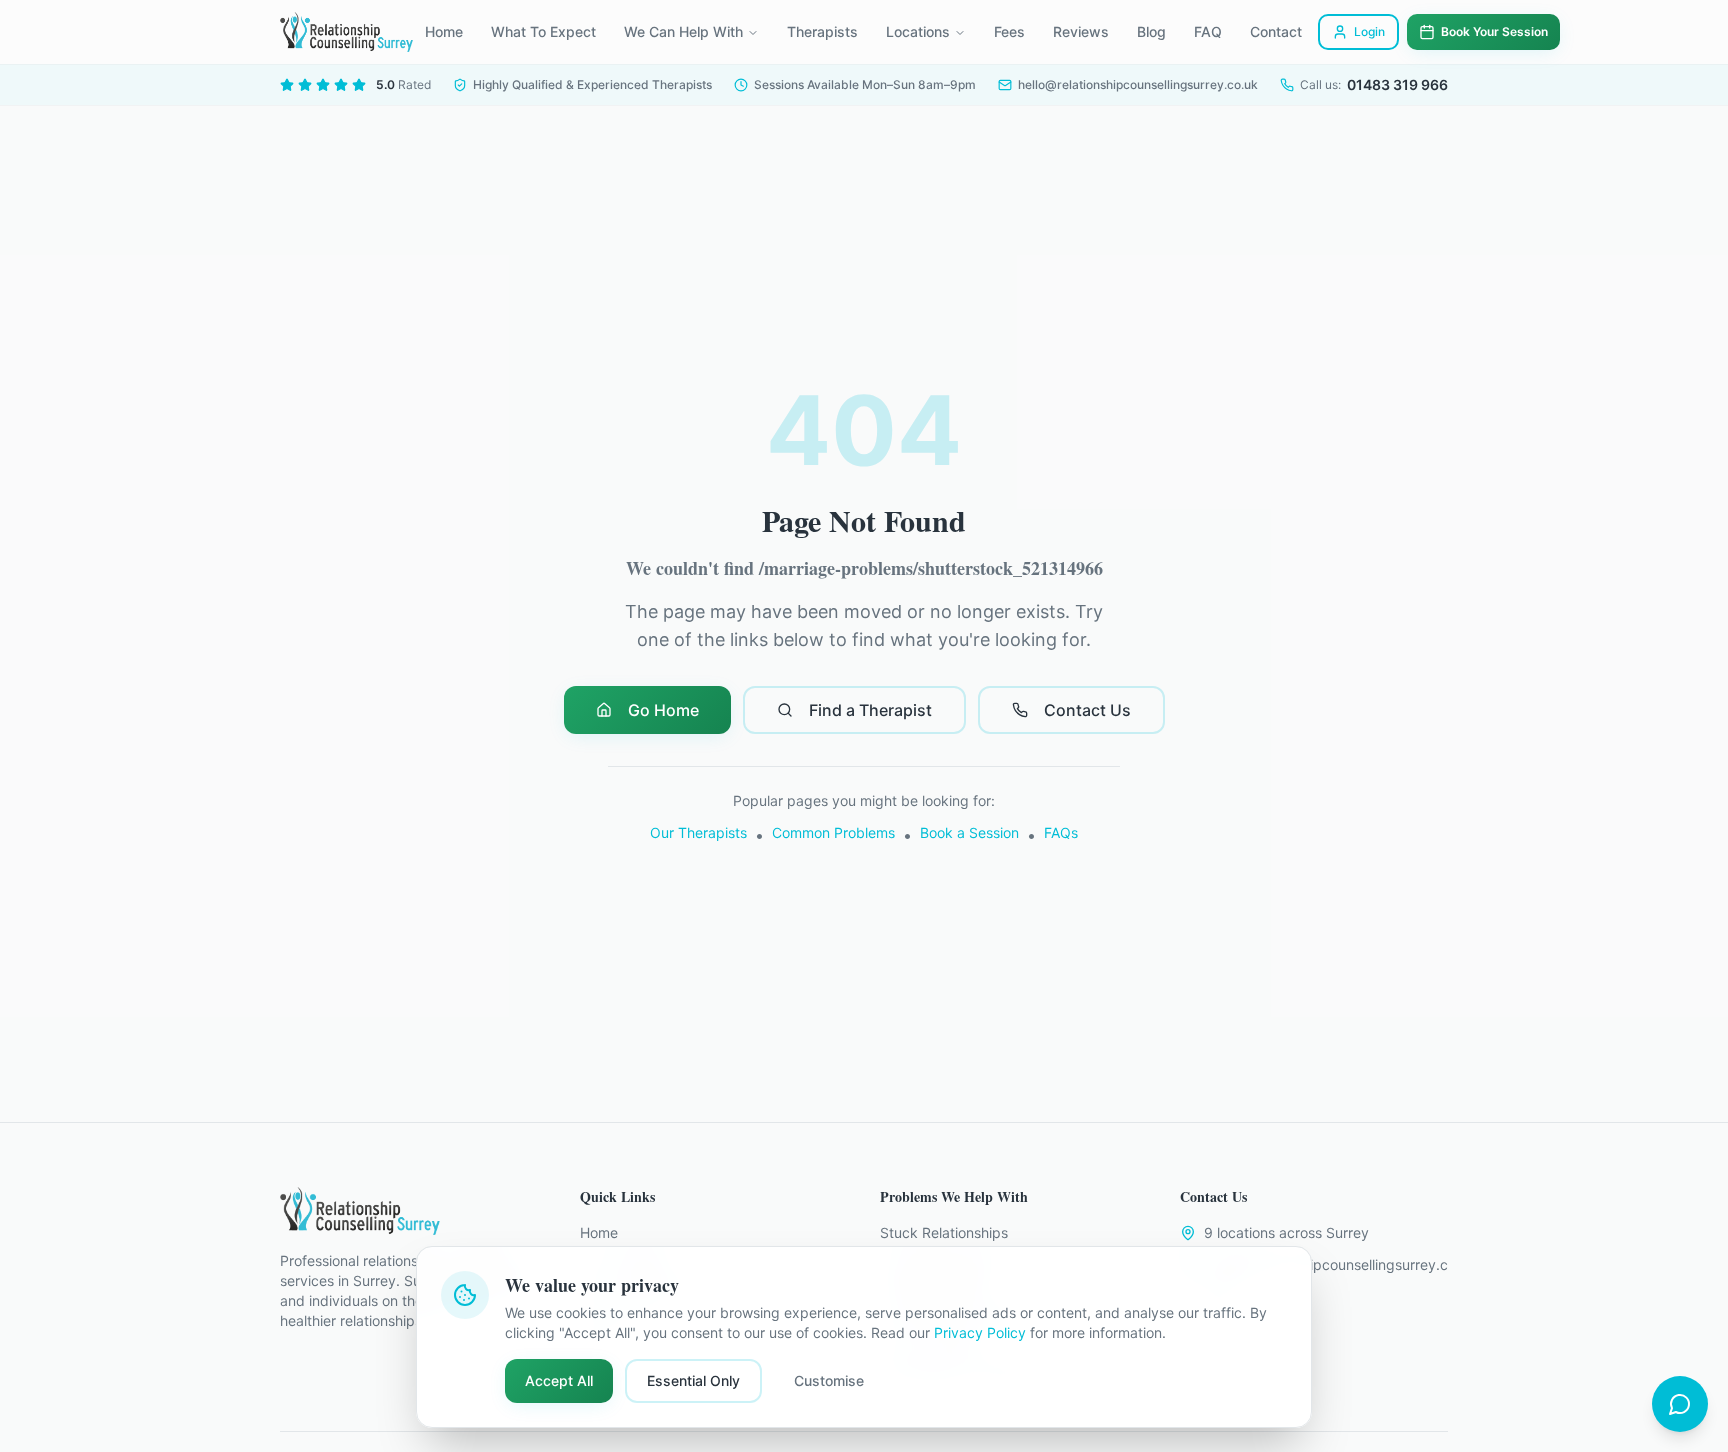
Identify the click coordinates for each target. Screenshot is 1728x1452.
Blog (1151, 31)
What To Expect (543, 31)
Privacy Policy (980, 1332)
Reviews (1081, 31)
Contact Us (1087, 710)
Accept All (559, 1380)
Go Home (663, 710)
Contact (1276, 31)
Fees (1009, 31)
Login (1369, 31)
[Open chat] (1680, 1404)
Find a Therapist (870, 710)
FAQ (1208, 31)
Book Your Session (1494, 31)
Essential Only (693, 1380)
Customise (829, 1380)
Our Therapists (698, 832)
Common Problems (833, 832)
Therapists (822, 31)
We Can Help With (683, 31)
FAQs (1061, 832)
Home (444, 31)
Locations (918, 31)
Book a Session (969, 832)
